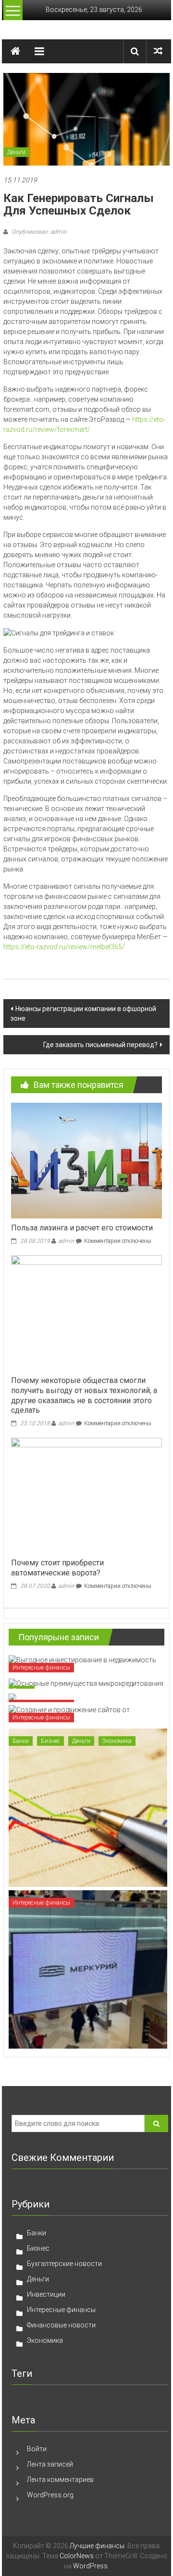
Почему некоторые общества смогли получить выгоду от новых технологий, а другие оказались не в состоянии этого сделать (84, 1395)
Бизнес (50, 1741)
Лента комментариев (60, 2480)
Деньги (16, 152)
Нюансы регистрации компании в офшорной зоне (83, 1014)
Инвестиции (46, 2294)
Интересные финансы (41, 1668)
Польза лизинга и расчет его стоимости (82, 1228)
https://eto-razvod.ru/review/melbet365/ (64, 947)
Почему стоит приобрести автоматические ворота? (57, 1568)
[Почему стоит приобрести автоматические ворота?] (86, 1495)
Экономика (117, 1741)
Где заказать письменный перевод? (100, 1045)
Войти (37, 2449)
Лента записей (50, 2464)
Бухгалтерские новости (64, 2264)
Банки (21, 1741)
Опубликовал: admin (38, 232)
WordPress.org (50, 2495)
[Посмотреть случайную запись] (158, 51)
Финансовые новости (61, 2325)
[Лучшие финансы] (15, 51)
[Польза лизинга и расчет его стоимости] (86, 1160)
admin (66, 1241)
